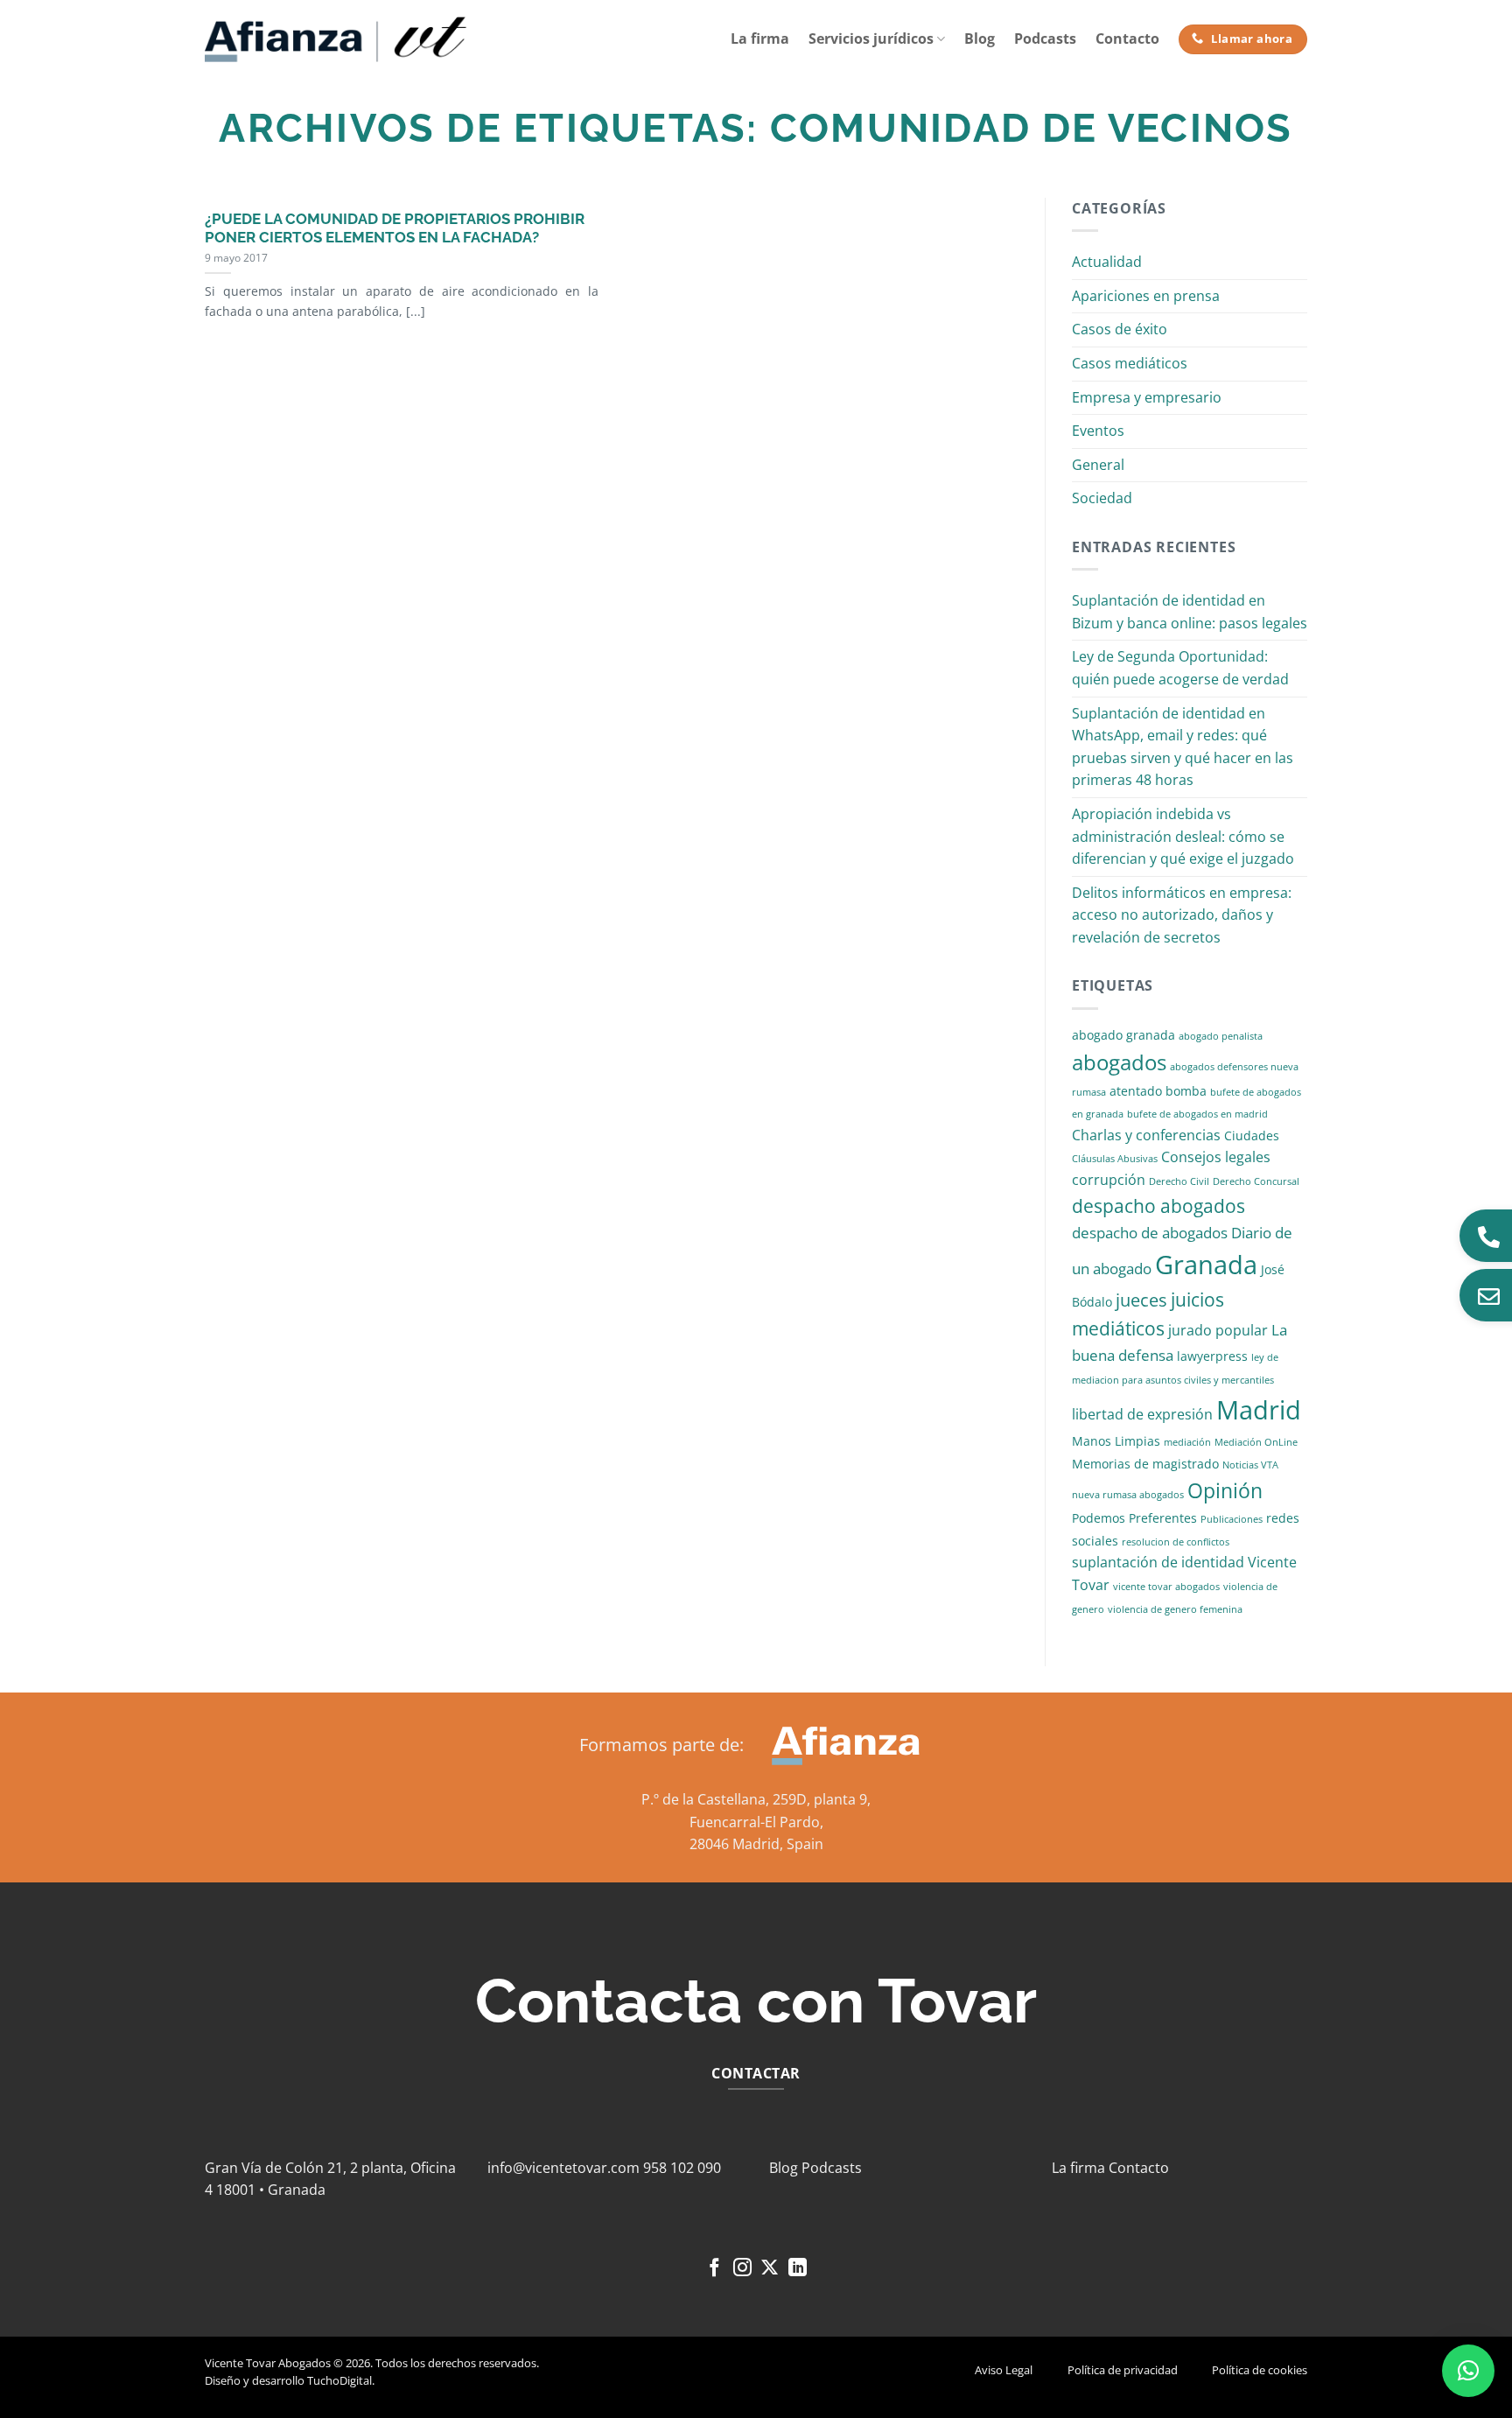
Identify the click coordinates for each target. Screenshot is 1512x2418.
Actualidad (1107, 262)
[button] (1468, 2371)
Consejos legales (1216, 1157)
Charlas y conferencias (1146, 1135)
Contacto (1127, 39)
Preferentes (1163, 1518)
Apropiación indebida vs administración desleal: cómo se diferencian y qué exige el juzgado (1183, 836)
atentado (1136, 1091)
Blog (980, 39)
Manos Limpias (1116, 1441)
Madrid (1259, 1409)
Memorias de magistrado (1145, 1464)
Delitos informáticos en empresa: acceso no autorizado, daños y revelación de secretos (1182, 915)
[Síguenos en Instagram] (742, 2269)
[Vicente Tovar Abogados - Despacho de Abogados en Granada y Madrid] (336, 39)
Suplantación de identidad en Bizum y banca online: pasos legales (1190, 612)
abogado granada (1123, 1035)
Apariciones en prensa (1146, 296)
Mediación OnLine (1256, 1442)
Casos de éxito (1120, 329)
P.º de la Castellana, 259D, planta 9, (756, 1799)
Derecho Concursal (1256, 1181)
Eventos (1098, 431)
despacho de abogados (1150, 1233)
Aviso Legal (1004, 2370)
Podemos (1099, 1518)
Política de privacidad (1123, 2370)
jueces (1141, 1300)
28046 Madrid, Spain (756, 1844)
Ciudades (1252, 1135)
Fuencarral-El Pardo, (756, 1822)
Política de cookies (1260, 2370)
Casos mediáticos (1130, 363)
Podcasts (1045, 39)
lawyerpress (1212, 1356)
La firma (760, 39)
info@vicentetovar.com (563, 2168)
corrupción (1109, 1180)
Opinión (1225, 1491)
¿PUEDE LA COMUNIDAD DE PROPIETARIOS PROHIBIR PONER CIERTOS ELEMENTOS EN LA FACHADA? (395, 228)
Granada (1206, 1265)
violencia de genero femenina (1175, 1609)
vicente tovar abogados (1166, 1587)
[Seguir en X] (770, 2269)
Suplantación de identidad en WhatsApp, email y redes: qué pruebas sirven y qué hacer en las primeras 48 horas (1183, 747)
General (1098, 465)
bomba (1186, 1091)
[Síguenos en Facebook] (714, 2269)
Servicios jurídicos (871, 39)
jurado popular (1218, 1330)
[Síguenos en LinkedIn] (798, 2269)
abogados (1119, 1062)
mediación (1187, 1442)
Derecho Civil (1179, 1181)
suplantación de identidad (1158, 1562)
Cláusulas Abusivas (1115, 1159)
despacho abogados (1158, 1206)
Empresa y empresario (1147, 397)
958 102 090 (682, 2168)
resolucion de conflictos (1176, 1542)
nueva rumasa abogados (1128, 1495)
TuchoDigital (339, 2380)
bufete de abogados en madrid (1197, 1114)
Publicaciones (1232, 1519)
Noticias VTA (1250, 1465)
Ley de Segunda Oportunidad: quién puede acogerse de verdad (1180, 668)
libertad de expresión (1142, 1414)
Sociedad (1102, 498)
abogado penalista (1221, 1036)
